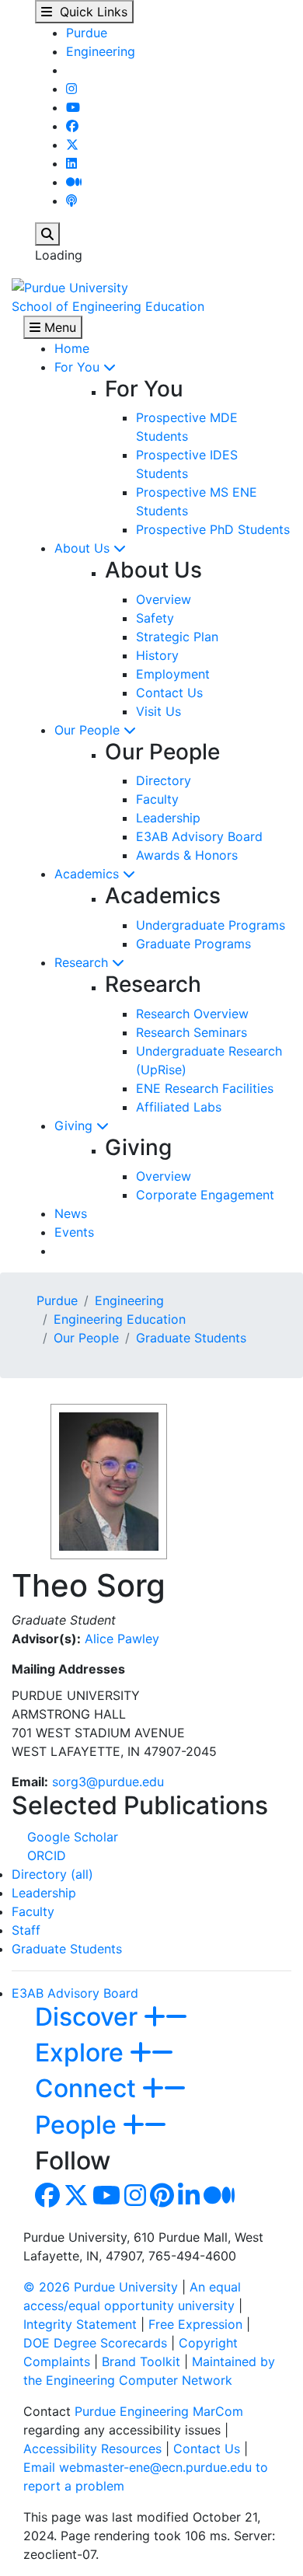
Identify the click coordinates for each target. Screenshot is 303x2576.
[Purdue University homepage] (70, 286)
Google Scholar (73, 1837)
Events (74, 1232)
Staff (26, 1930)
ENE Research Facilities (205, 1088)
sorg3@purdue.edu (108, 1782)
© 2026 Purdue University (101, 2287)
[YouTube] (73, 107)
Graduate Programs (193, 944)
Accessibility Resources (92, 2449)
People (79, 2125)
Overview (164, 599)
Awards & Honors (187, 855)
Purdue (87, 33)
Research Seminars (192, 1032)
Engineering (101, 51)
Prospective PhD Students (213, 529)
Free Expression (195, 2324)
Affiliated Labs (179, 1107)
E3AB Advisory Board (199, 836)
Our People (89, 730)
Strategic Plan (177, 637)
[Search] (47, 234)
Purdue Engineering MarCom (159, 2411)
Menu (58, 327)
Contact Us (169, 693)
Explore (82, 2052)
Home (72, 348)
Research (83, 962)
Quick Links (90, 12)
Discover (89, 2017)
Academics (89, 874)
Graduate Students (191, 1338)
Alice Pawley (122, 1639)
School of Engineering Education (108, 306)
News (71, 1213)
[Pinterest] (162, 2200)
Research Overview (192, 1014)
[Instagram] (71, 89)
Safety (155, 618)
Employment (173, 674)
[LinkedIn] (71, 163)
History (157, 655)
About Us (84, 548)
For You (79, 367)
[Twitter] (72, 145)
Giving (75, 1126)
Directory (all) (52, 1874)
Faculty (157, 799)
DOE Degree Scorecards (95, 2343)
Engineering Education (120, 1319)
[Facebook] (72, 126)
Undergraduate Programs (211, 925)
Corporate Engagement (205, 1195)
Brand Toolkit (141, 2361)
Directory (164, 780)
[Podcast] (71, 201)
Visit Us (158, 711)
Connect (89, 2088)
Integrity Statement (80, 2324)
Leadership (168, 818)
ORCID (47, 1855)
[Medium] (74, 182)
